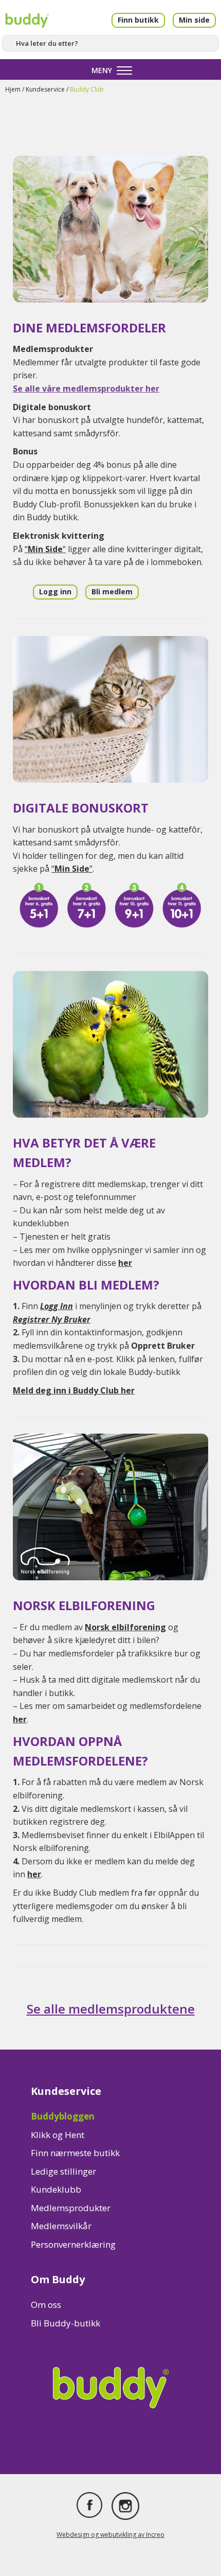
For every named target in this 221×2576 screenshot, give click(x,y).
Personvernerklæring (73, 2244)
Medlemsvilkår (61, 2226)
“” (72, 869)
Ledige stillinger (63, 2171)
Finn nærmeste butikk (75, 2153)
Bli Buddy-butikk (66, 2323)
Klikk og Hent (58, 2135)
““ (45, 549)
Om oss (46, 2305)
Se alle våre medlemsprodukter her (86, 389)
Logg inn (55, 592)
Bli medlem (112, 592)
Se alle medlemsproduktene (111, 2009)
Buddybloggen (63, 2116)
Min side (194, 20)
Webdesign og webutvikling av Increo (110, 2535)
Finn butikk (138, 20)
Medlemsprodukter (71, 2208)
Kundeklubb (56, 2189)
